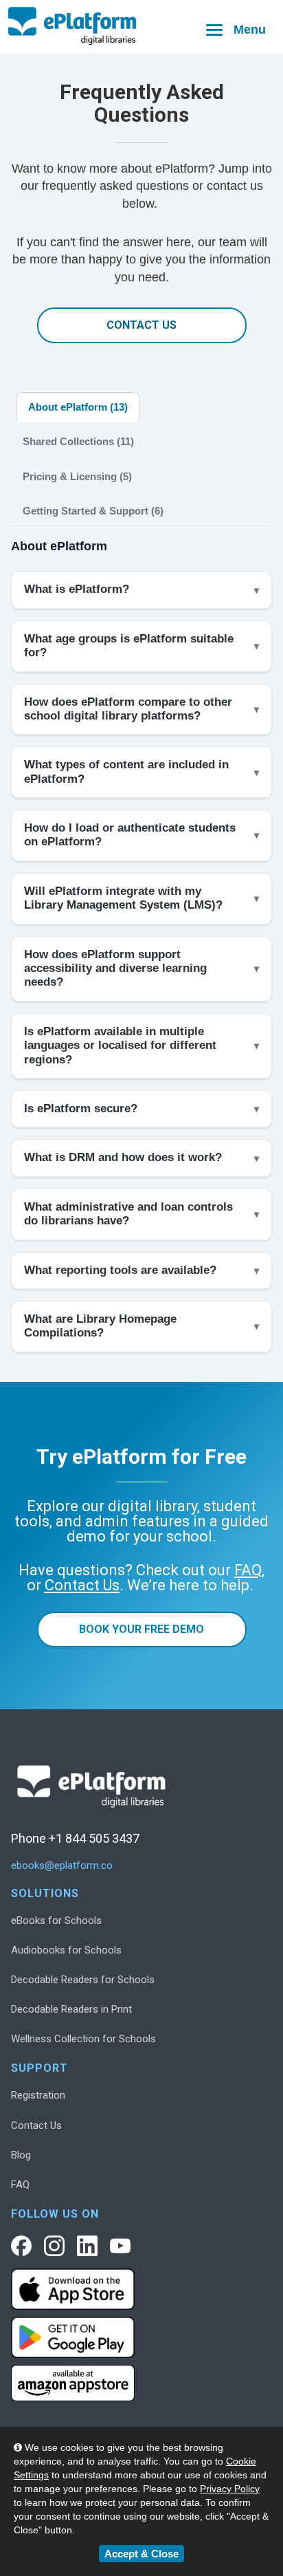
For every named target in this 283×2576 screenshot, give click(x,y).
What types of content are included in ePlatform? (126, 771)
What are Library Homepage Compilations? (100, 1326)
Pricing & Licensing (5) (77, 476)
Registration (38, 2095)
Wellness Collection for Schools (83, 2039)
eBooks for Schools (56, 1920)
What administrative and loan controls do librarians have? (128, 1214)
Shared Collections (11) (78, 441)
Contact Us (141, 325)
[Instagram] (54, 2246)
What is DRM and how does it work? (123, 1157)
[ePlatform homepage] (141, 26)
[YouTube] (120, 2246)
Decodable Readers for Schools (83, 1980)
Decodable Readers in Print (71, 2009)
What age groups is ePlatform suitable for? (129, 646)
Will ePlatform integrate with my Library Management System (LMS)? (123, 898)
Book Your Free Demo (141, 1629)
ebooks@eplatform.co (62, 1866)
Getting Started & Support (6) (93, 511)
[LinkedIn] (87, 2246)
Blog (21, 2155)
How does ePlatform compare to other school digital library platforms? (128, 709)
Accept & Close (141, 2554)
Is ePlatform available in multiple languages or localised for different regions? (120, 1046)
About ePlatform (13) (78, 407)
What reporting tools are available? (120, 1270)
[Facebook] (21, 2246)
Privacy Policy (230, 2489)
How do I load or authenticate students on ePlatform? (130, 835)
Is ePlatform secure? (81, 1108)
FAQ (20, 2185)
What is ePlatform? (77, 589)
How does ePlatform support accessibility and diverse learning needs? (115, 968)
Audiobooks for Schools (66, 1950)
